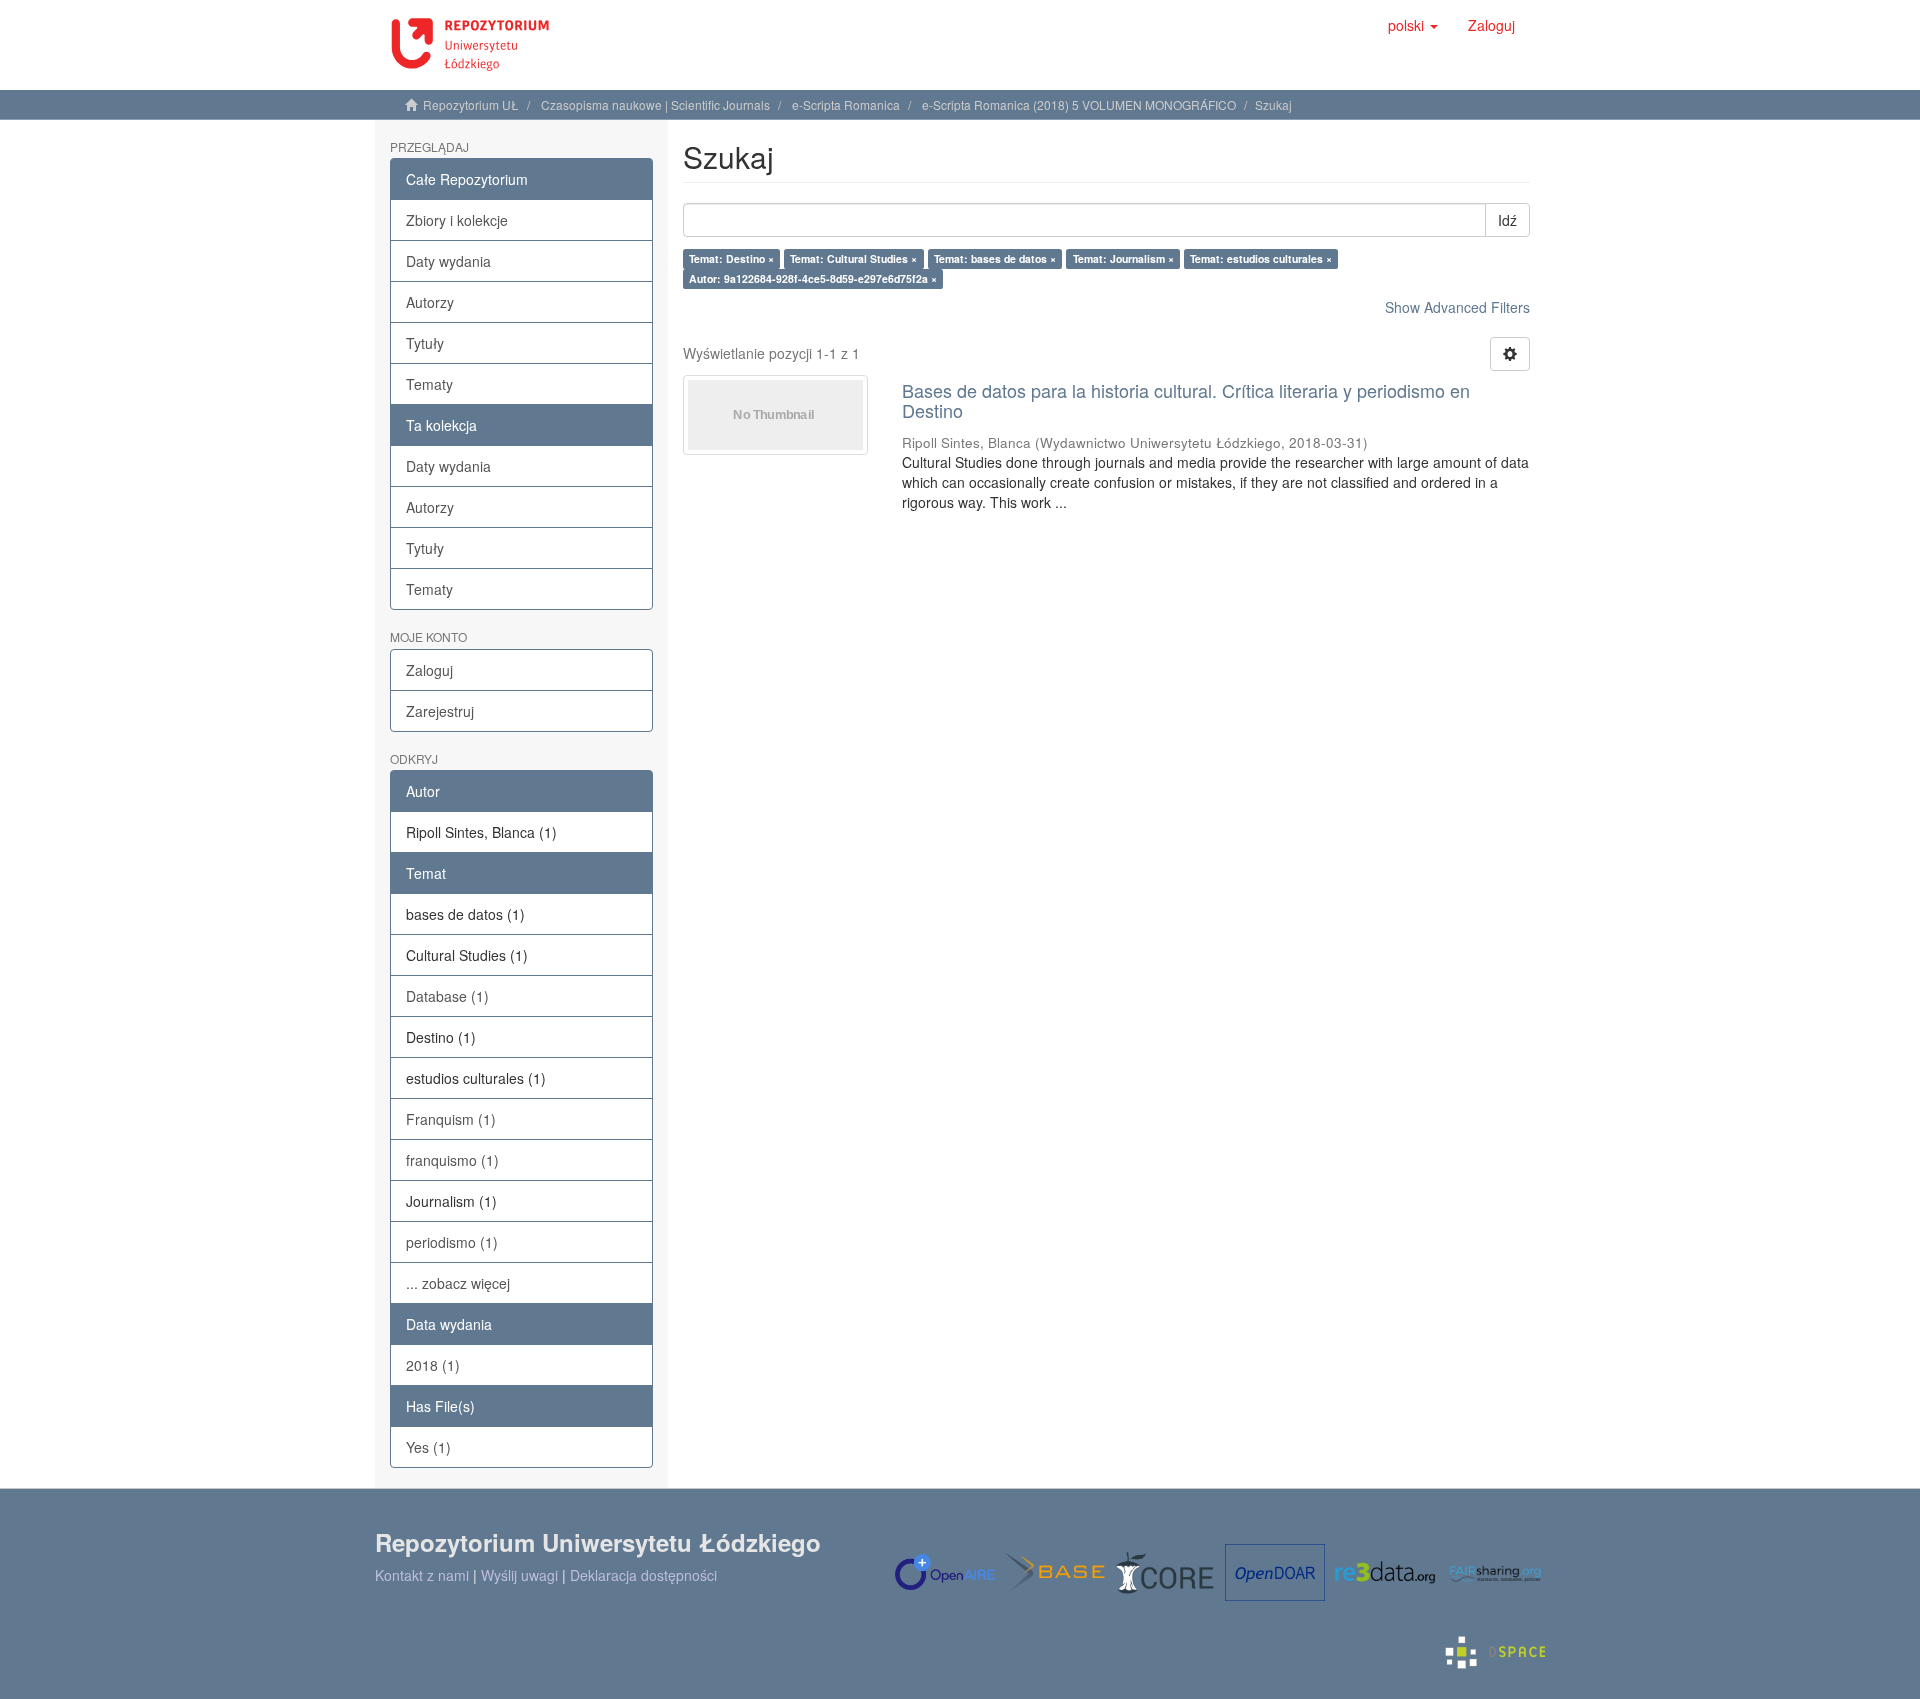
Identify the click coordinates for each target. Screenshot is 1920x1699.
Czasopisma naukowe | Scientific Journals (655, 104)
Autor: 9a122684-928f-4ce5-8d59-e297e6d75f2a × (813, 278)
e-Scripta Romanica (846, 104)
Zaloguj (429, 670)
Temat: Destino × (731, 258)
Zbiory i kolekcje (457, 220)
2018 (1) (433, 1365)
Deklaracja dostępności (643, 1575)
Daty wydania (448, 261)
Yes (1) (428, 1447)
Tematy (429, 384)
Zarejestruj (440, 711)
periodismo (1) (452, 1242)
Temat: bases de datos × (995, 258)
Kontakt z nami (422, 1575)
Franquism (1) (451, 1119)
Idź (1507, 220)
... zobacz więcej (458, 1283)
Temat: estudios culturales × (1261, 258)
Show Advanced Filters (1457, 307)
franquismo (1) (452, 1160)
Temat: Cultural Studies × (853, 258)
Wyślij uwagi (519, 1575)
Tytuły (425, 343)
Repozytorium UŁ (471, 104)
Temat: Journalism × (1123, 258)
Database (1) (447, 996)
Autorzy (430, 302)
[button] (1413, 25)
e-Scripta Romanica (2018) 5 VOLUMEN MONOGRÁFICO (1079, 104)
